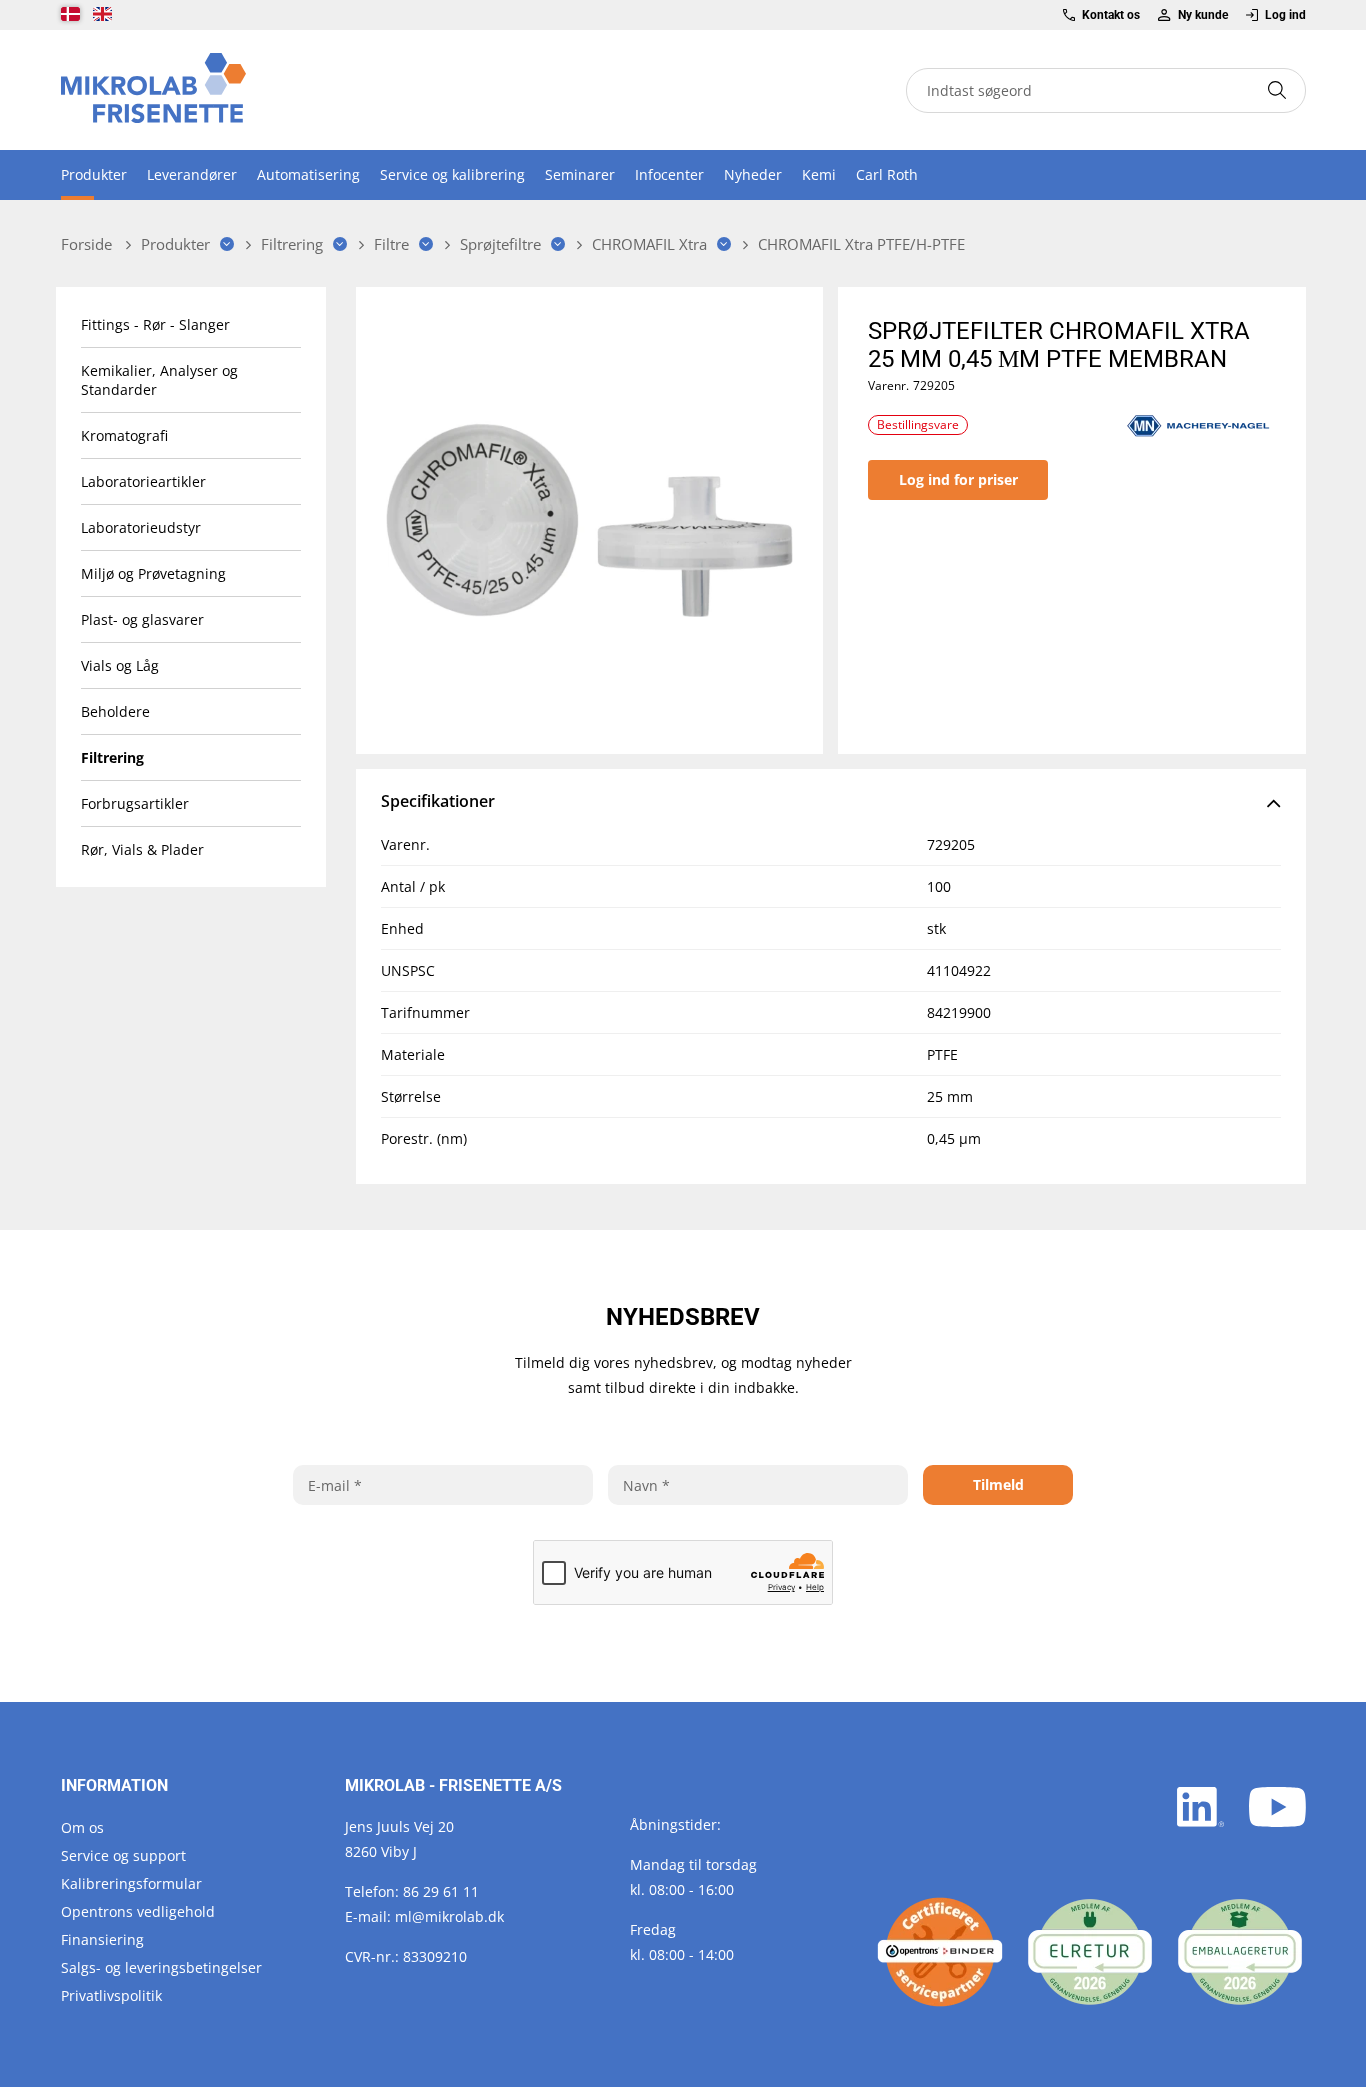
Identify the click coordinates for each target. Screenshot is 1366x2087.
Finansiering (102, 1939)
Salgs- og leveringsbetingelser (161, 1967)
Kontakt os (1111, 15)
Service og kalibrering (452, 174)
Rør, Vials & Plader (142, 849)
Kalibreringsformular (131, 1883)
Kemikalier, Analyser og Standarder (159, 380)
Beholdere (115, 711)
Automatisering (308, 174)
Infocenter (669, 174)
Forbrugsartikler (135, 803)
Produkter (94, 174)
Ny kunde (1202, 15)
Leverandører (192, 174)
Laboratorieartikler (143, 481)
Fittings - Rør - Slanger (155, 324)
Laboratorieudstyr (141, 527)
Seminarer (580, 174)
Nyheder (753, 174)
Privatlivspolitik (111, 1995)
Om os (82, 1827)
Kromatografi (124, 435)
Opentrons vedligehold (138, 1911)
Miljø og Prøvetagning (153, 573)
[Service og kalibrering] (940, 1952)
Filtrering (112, 757)
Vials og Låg (120, 665)
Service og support (123, 1855)
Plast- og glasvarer (142, 619)
